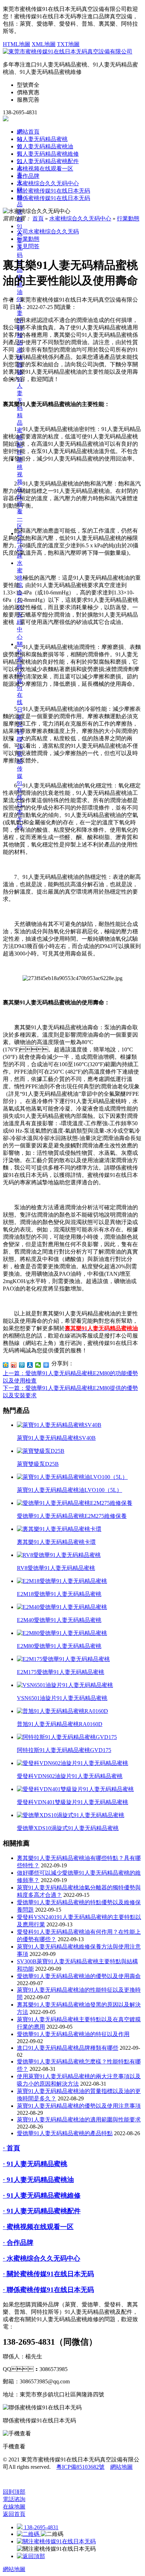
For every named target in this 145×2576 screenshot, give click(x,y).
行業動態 (128, 218)
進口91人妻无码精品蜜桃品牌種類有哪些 (68, 2048)
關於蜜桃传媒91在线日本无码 (20, 688)
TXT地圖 (68, 44)
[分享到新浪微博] (14, 1365)
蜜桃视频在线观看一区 (45, 169)
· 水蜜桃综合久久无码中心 (42, 2258)
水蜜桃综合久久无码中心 (48, 183)
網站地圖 (121, 2467)
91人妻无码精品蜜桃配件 (20, 416)
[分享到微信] (38, 1365)
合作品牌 (28, 176)
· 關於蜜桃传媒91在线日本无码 (48, 2274)
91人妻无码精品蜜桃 (42, 139)
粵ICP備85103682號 (80, 2467)
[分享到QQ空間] (6, 1365)
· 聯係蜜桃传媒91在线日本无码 (48, 2290)
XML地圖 (44, 44)
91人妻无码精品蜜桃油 (45, 146)
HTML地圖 (17, 44)
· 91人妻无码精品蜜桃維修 (42, 2195)
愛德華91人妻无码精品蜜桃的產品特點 (65, 2133)
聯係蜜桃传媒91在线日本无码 (53, 198)
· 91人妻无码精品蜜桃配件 (42, 2211)
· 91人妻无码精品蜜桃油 (38, 2180)
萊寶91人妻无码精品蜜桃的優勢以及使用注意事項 (79, 2106)
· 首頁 (11, 2148)
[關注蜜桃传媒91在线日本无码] (56, 2541)
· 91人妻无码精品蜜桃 (35, 2164)
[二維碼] (29, 2534)
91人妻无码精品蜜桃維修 (48, 154)
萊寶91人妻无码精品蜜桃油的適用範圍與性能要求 (79, 2120)
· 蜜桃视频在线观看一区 (38, 2227)
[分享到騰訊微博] (22, 1365)
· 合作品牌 (18, 2243)
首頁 (38, 218)
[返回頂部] (31, 2556)
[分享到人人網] (30, 1365)
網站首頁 (28, 132)
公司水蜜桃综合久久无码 (48, 231)
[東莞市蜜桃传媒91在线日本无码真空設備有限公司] (68, 51)
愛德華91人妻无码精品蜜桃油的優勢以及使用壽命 (79, 1976)
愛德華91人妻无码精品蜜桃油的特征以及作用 (73, 2034)
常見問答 (28, 246)
